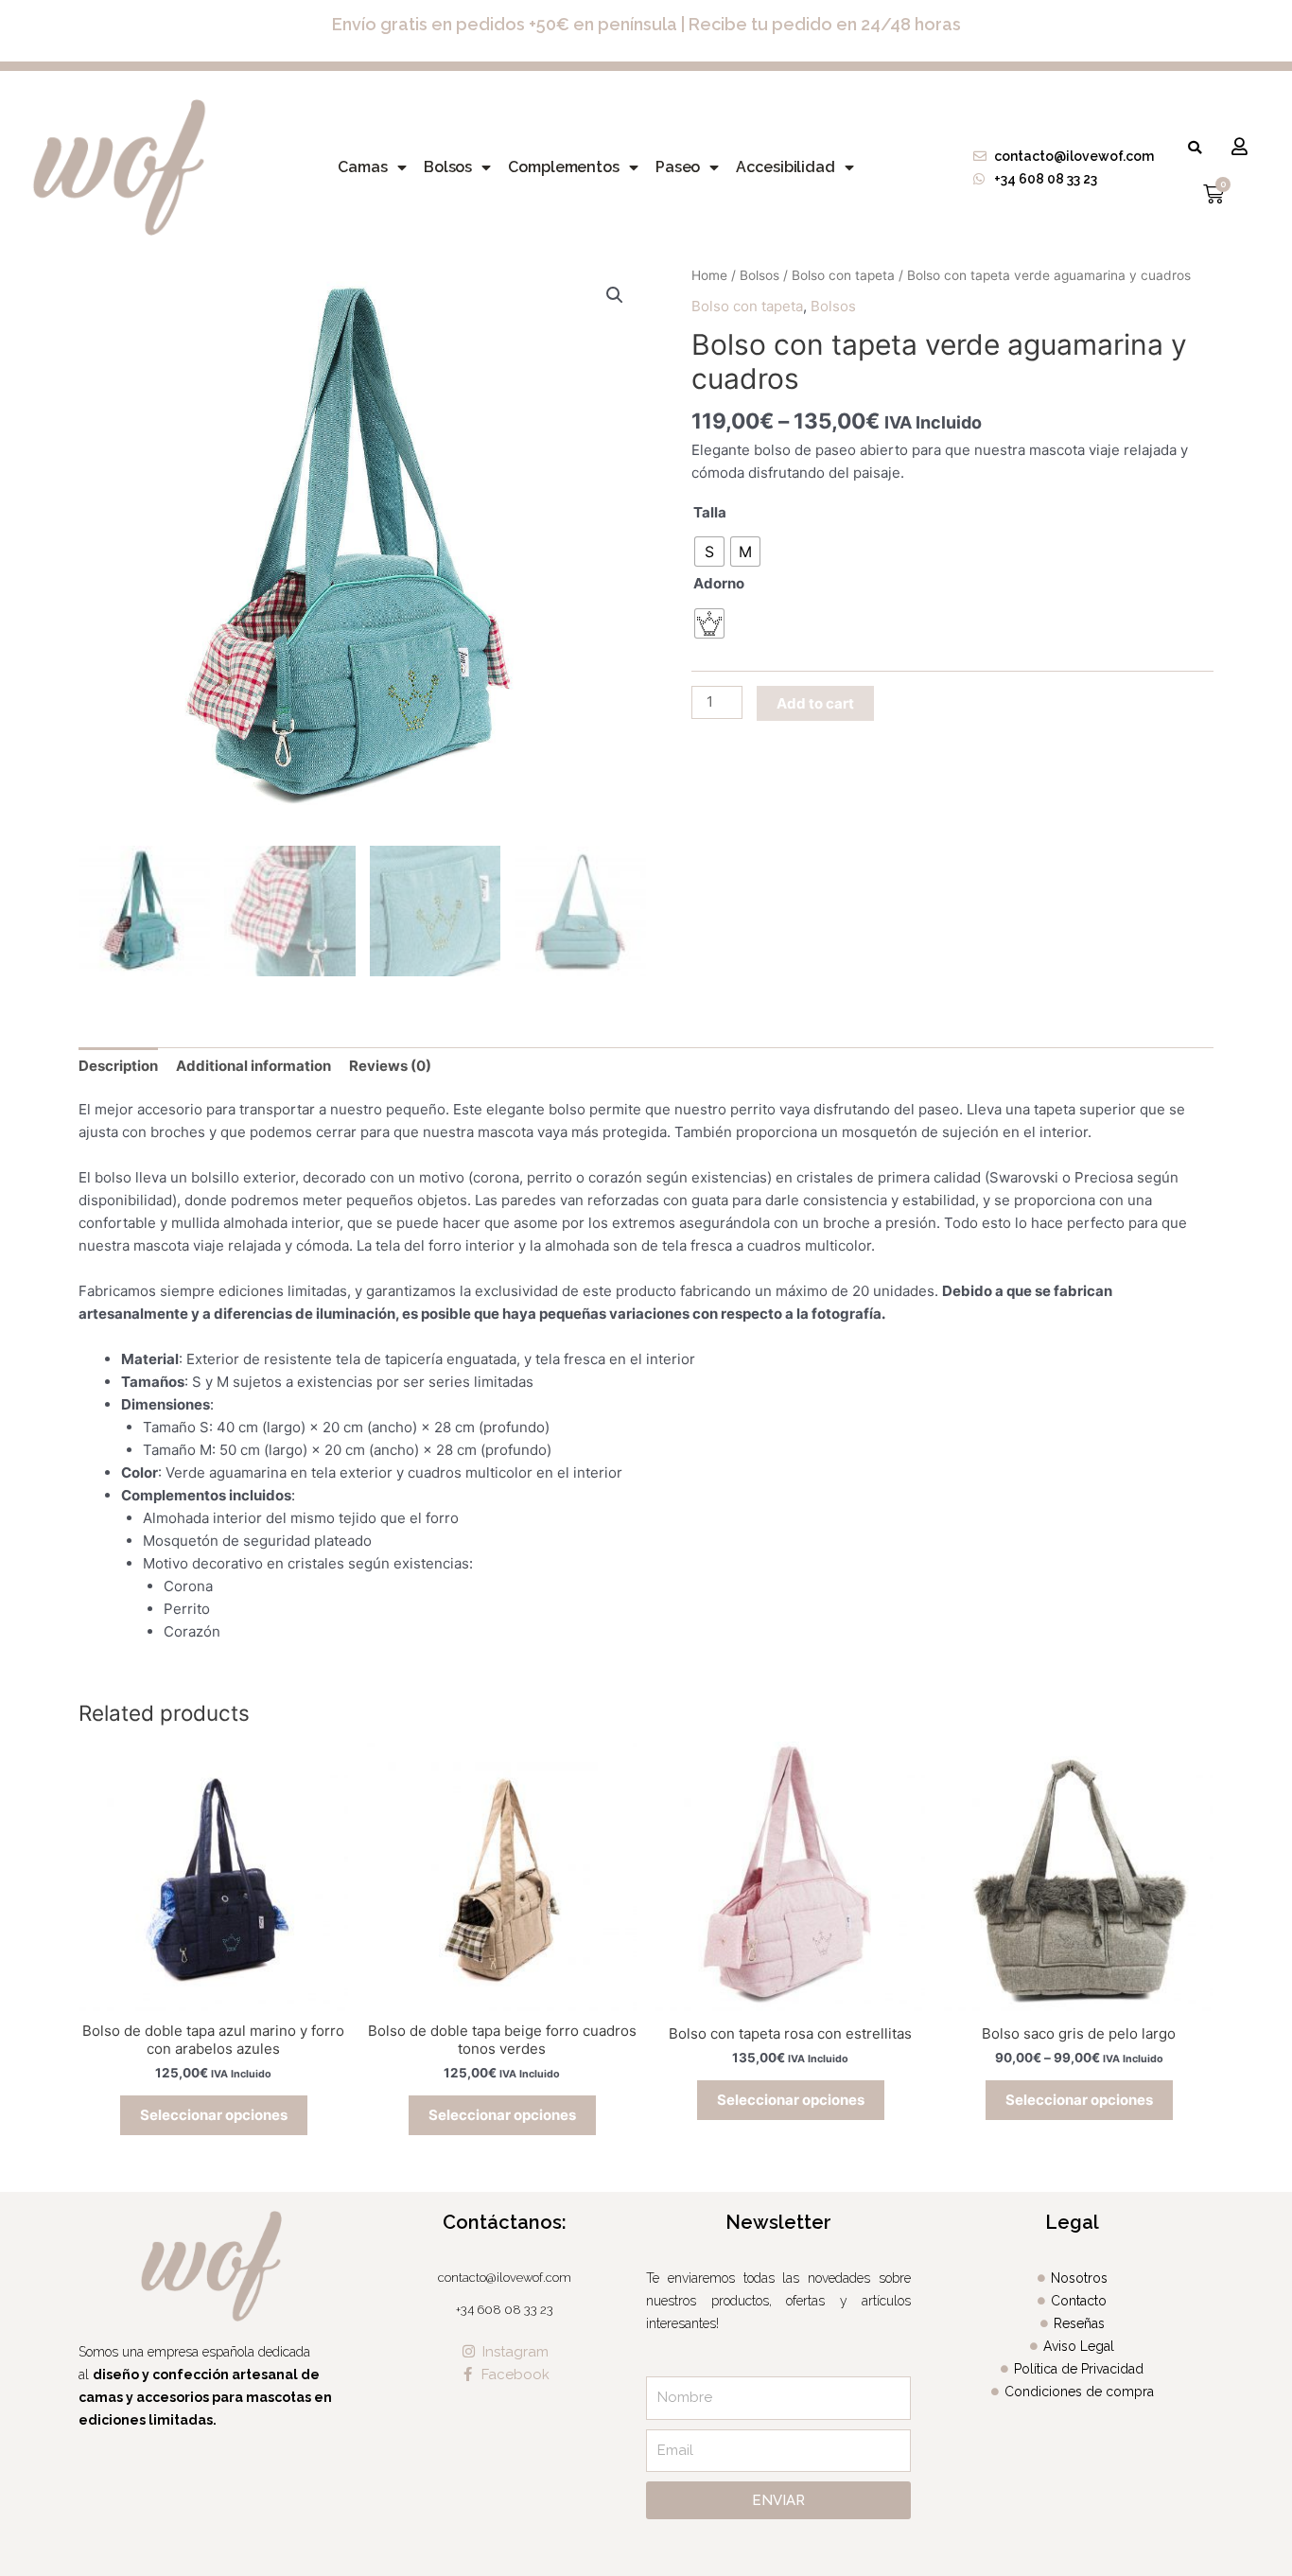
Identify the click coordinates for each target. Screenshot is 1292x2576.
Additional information (253, 1066)
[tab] (118, 1066)
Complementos (564, 167)
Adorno (719, 583)
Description (118, 1066)
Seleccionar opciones (214, 2115)
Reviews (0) (390, 1066)
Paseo (678, 167)
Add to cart (815, 703)
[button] (1195, 148)
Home (709, 275)
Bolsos (448, 167)
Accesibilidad (786, 167)
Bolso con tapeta (843, 275)
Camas (363, 167)
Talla (710, 512)
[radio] (709, 552)
